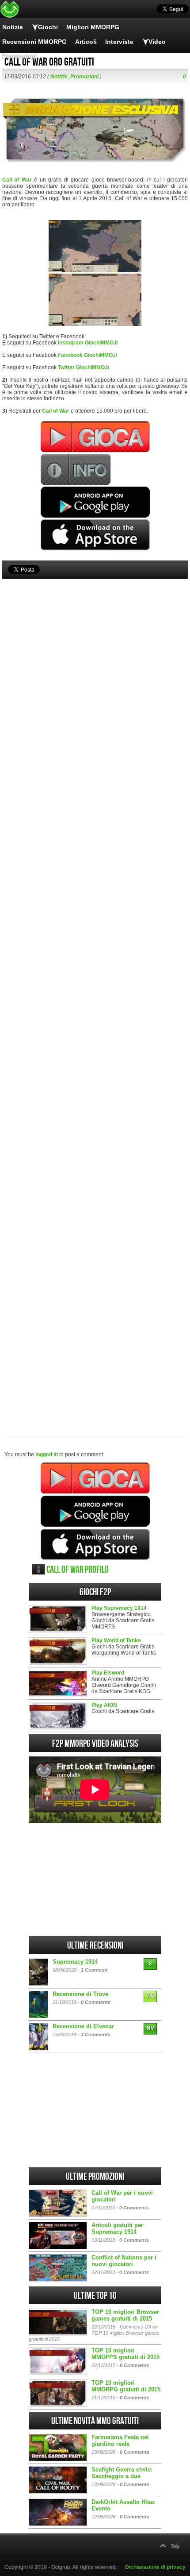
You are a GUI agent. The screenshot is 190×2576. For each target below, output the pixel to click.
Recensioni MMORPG (34, 42)
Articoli (86, 42)
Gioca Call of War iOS (95, 1544)
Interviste (119, 42)
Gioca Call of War (95, 1478)
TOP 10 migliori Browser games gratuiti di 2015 (125, 2315)
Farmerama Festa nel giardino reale (120, 2441)
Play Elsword (108, 1673)
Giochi (48, 27)
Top (175, 2546)
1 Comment (94, 1970)
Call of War (17, 180)
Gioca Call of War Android (95, 1511)
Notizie (13, 27)
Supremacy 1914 (75, 1962)
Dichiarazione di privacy (155, 2567)
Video (157, 42)
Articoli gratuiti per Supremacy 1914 (117, 2228)
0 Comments (96, 2002)
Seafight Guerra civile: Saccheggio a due (122, 2473)
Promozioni (19, 56)
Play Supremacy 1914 (119, 1608)
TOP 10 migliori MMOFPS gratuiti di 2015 (125, 2354)
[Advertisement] (95, 993)
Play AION (104, 1705)
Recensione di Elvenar (83, 2026)
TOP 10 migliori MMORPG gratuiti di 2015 (126, 2386)
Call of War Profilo (78, 1570)
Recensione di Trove (80, 1994)
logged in (47, 1454)
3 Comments (96, 2034)
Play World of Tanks (116, 1640)
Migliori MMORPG (93, 27)
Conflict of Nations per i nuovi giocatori (124, 2261)
